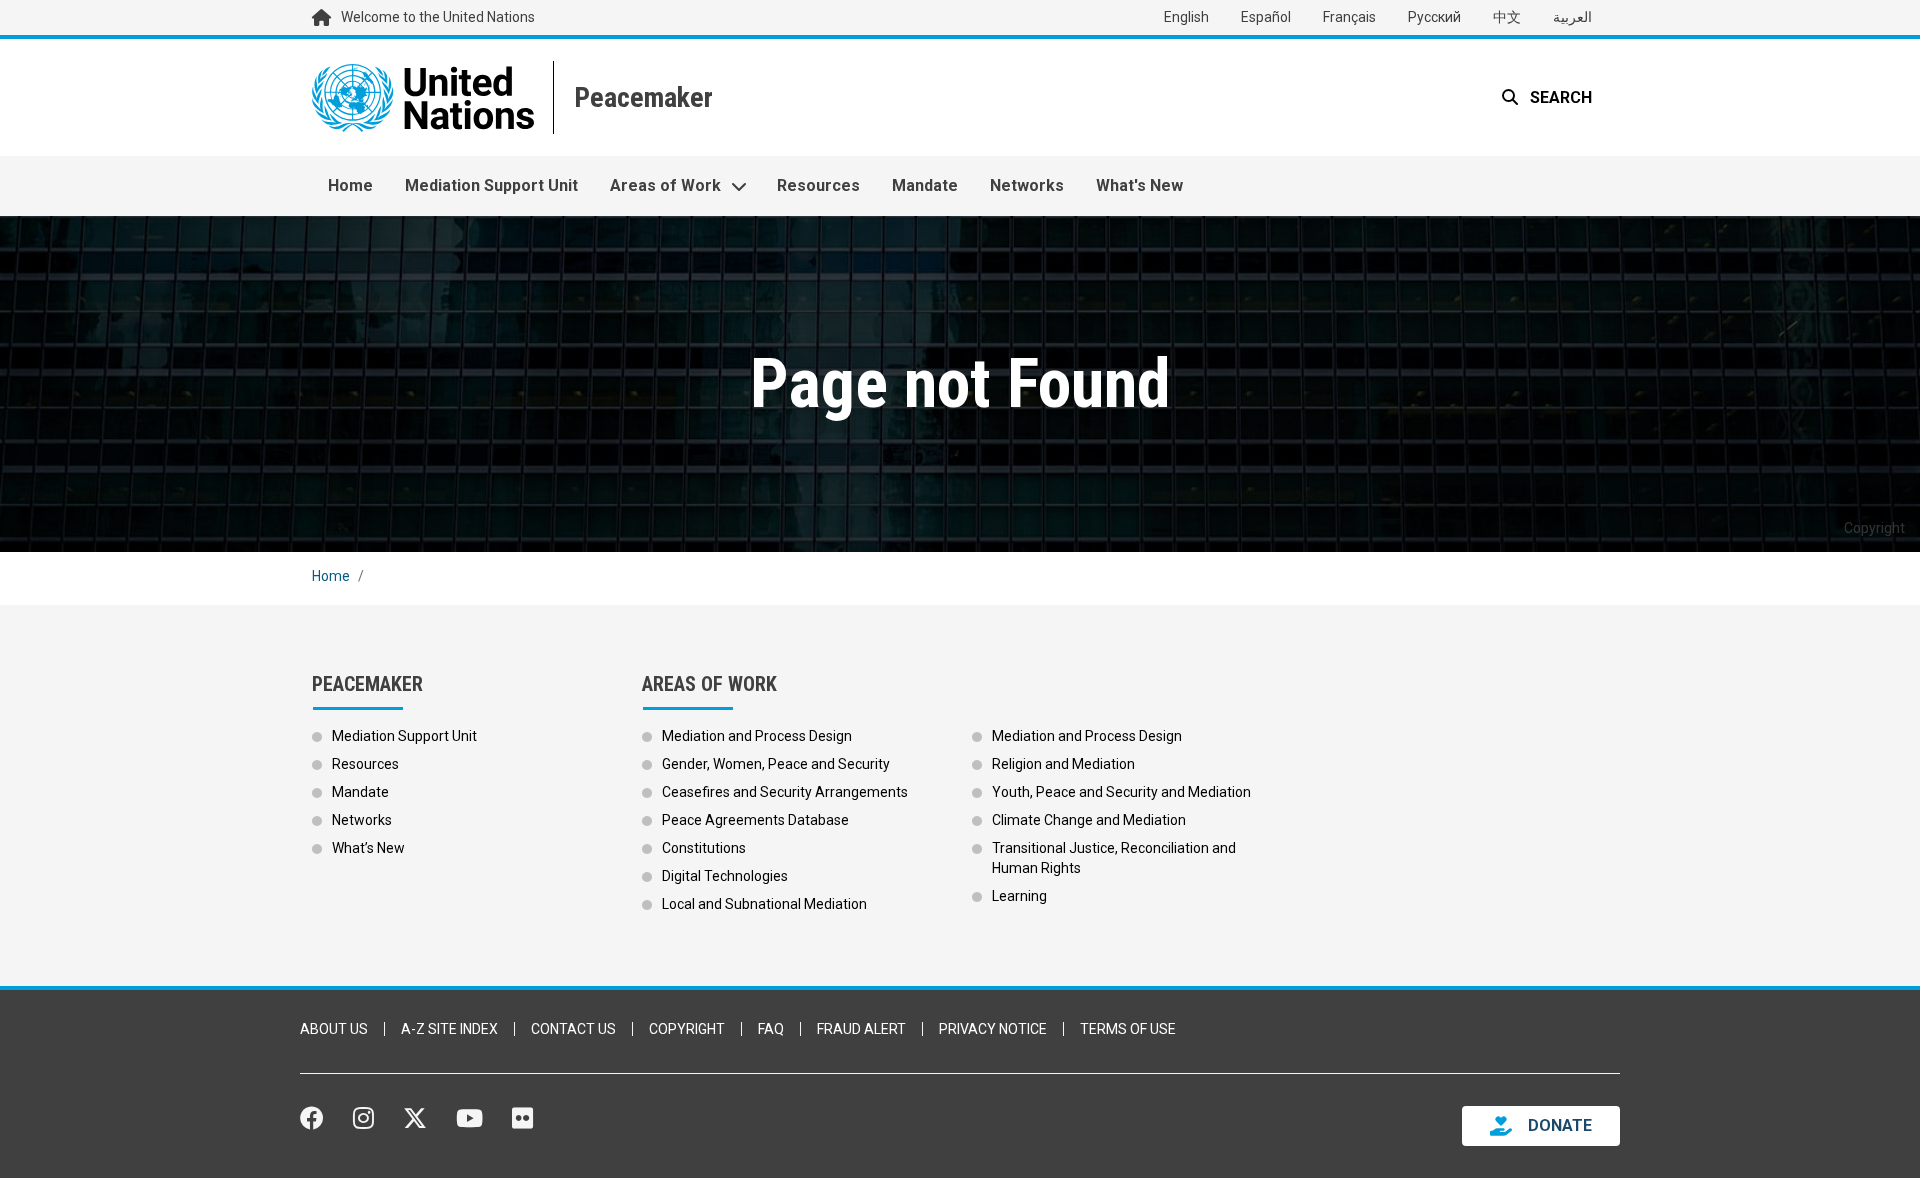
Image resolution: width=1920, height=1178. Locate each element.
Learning (1019, 896)
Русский (1434, 17)
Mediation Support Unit (491, 185)
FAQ (771, 1029)
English (1186, 17)
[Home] (641, 97)
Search (1559, 97)
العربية (1572, 17)
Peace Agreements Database (755, 820)
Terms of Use (1128, 1029)
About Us (334, 1029)
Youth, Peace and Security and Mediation (1121, 792)
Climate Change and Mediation (1089, 820)
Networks (1027, 185)
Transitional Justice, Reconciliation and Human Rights (1114, 858)
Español (1266, 17)
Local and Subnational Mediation (764, 904)
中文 (1507, 17)
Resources (818, 185)
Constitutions (704, 848)
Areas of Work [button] (665, 185)
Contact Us (573, 1029)
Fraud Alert (861, 1029)
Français (1349, 17)
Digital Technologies (725, 876)
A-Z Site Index (449, 1029)
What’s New (368, 848)
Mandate (925, 185)
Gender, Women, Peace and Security (776, 764)
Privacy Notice (993, 1029)
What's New (1139, 185)
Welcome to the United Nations (438, 17)
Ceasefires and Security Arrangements (785, 792)
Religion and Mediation (1063, 764)
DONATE (1560, 1125)
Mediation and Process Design (757, 736)
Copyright (687, 1029)
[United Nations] (423, 97)
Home (350, 185)
